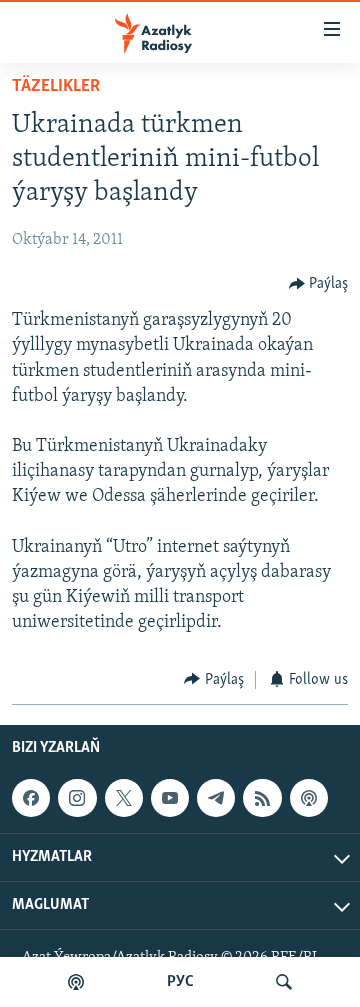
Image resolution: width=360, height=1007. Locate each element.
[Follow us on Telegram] (216, 798)
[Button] (319, 284)
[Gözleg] (284, 982)
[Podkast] (76, 982)
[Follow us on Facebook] (31, 798)
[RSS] (262, 798)
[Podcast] (309, 798)
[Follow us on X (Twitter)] (124, 798)
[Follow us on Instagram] (77, 798)
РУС (180, 982)
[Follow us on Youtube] (170, 798)
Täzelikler (56, 87)
